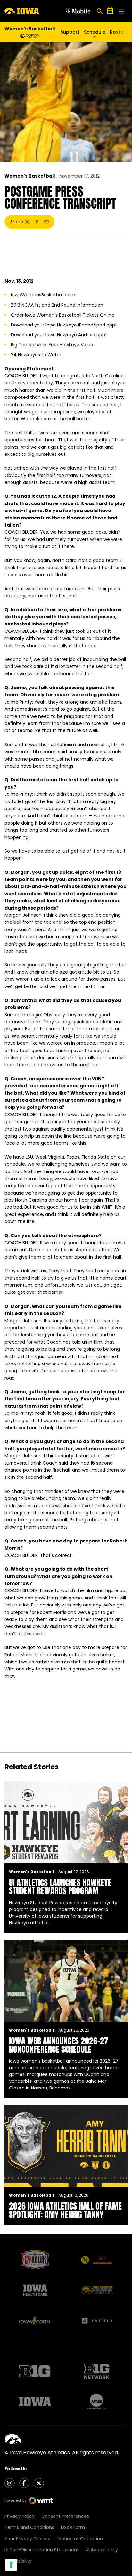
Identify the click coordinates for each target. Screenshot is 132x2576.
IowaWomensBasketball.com (43, 295)
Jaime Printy (18, 702)
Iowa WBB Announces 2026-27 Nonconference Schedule (59, 2045)
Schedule (95, 32)
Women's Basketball (30, 176)
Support (70, 32)
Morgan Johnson (23, 915)
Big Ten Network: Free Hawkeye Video (52, 345)
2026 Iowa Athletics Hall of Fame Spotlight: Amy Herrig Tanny (65, 2210)
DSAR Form (73, 2527)
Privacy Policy (20, 2516)
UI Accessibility (102, 2550)
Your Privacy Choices (28, 2539)
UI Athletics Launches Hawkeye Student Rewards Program (60, 1887)
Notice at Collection (81, 2539)
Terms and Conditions (29, 2527)
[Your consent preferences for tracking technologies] (11, 2565)
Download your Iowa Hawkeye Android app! (59, 335)
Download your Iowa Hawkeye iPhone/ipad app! (64, 325)
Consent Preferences (65, 2516)
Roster (118, 32)
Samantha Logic (23, 1015)
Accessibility (18, 2561)
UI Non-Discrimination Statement (42, 2550)
